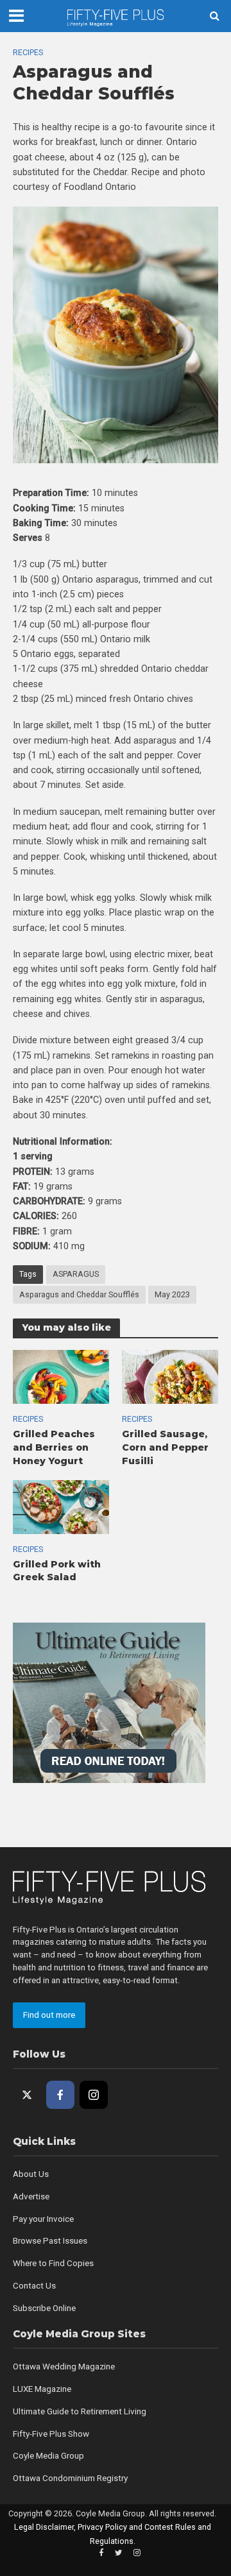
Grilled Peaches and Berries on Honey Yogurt (54, 1447)
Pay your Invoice (43, 2219)
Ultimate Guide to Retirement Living (80, 2411)
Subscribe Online (44, 2308)
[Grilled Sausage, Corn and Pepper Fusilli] (170, 1376)
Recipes (28, 52)
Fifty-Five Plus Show (51, 2434)
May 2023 (172, 1294)
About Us (31, 2174)
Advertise (31, 2196)
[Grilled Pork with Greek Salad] (61, 1506)
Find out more (49, 2015)
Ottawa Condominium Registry (70, 2478)
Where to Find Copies (53, 2263)
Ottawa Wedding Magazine (64, 2367)
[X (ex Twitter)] (27, 2095)
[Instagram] (94, 2095)
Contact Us (34, 2286)
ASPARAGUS (76, 1274)
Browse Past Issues (50, 2241)
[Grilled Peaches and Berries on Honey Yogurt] (61, 1376)
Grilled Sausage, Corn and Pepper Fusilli (165, 1447)
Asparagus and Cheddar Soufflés (79, 1294)
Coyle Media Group (48, 2456)
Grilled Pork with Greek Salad (57, 1571)
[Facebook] (60, 2095)
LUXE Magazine (42, 2389)
